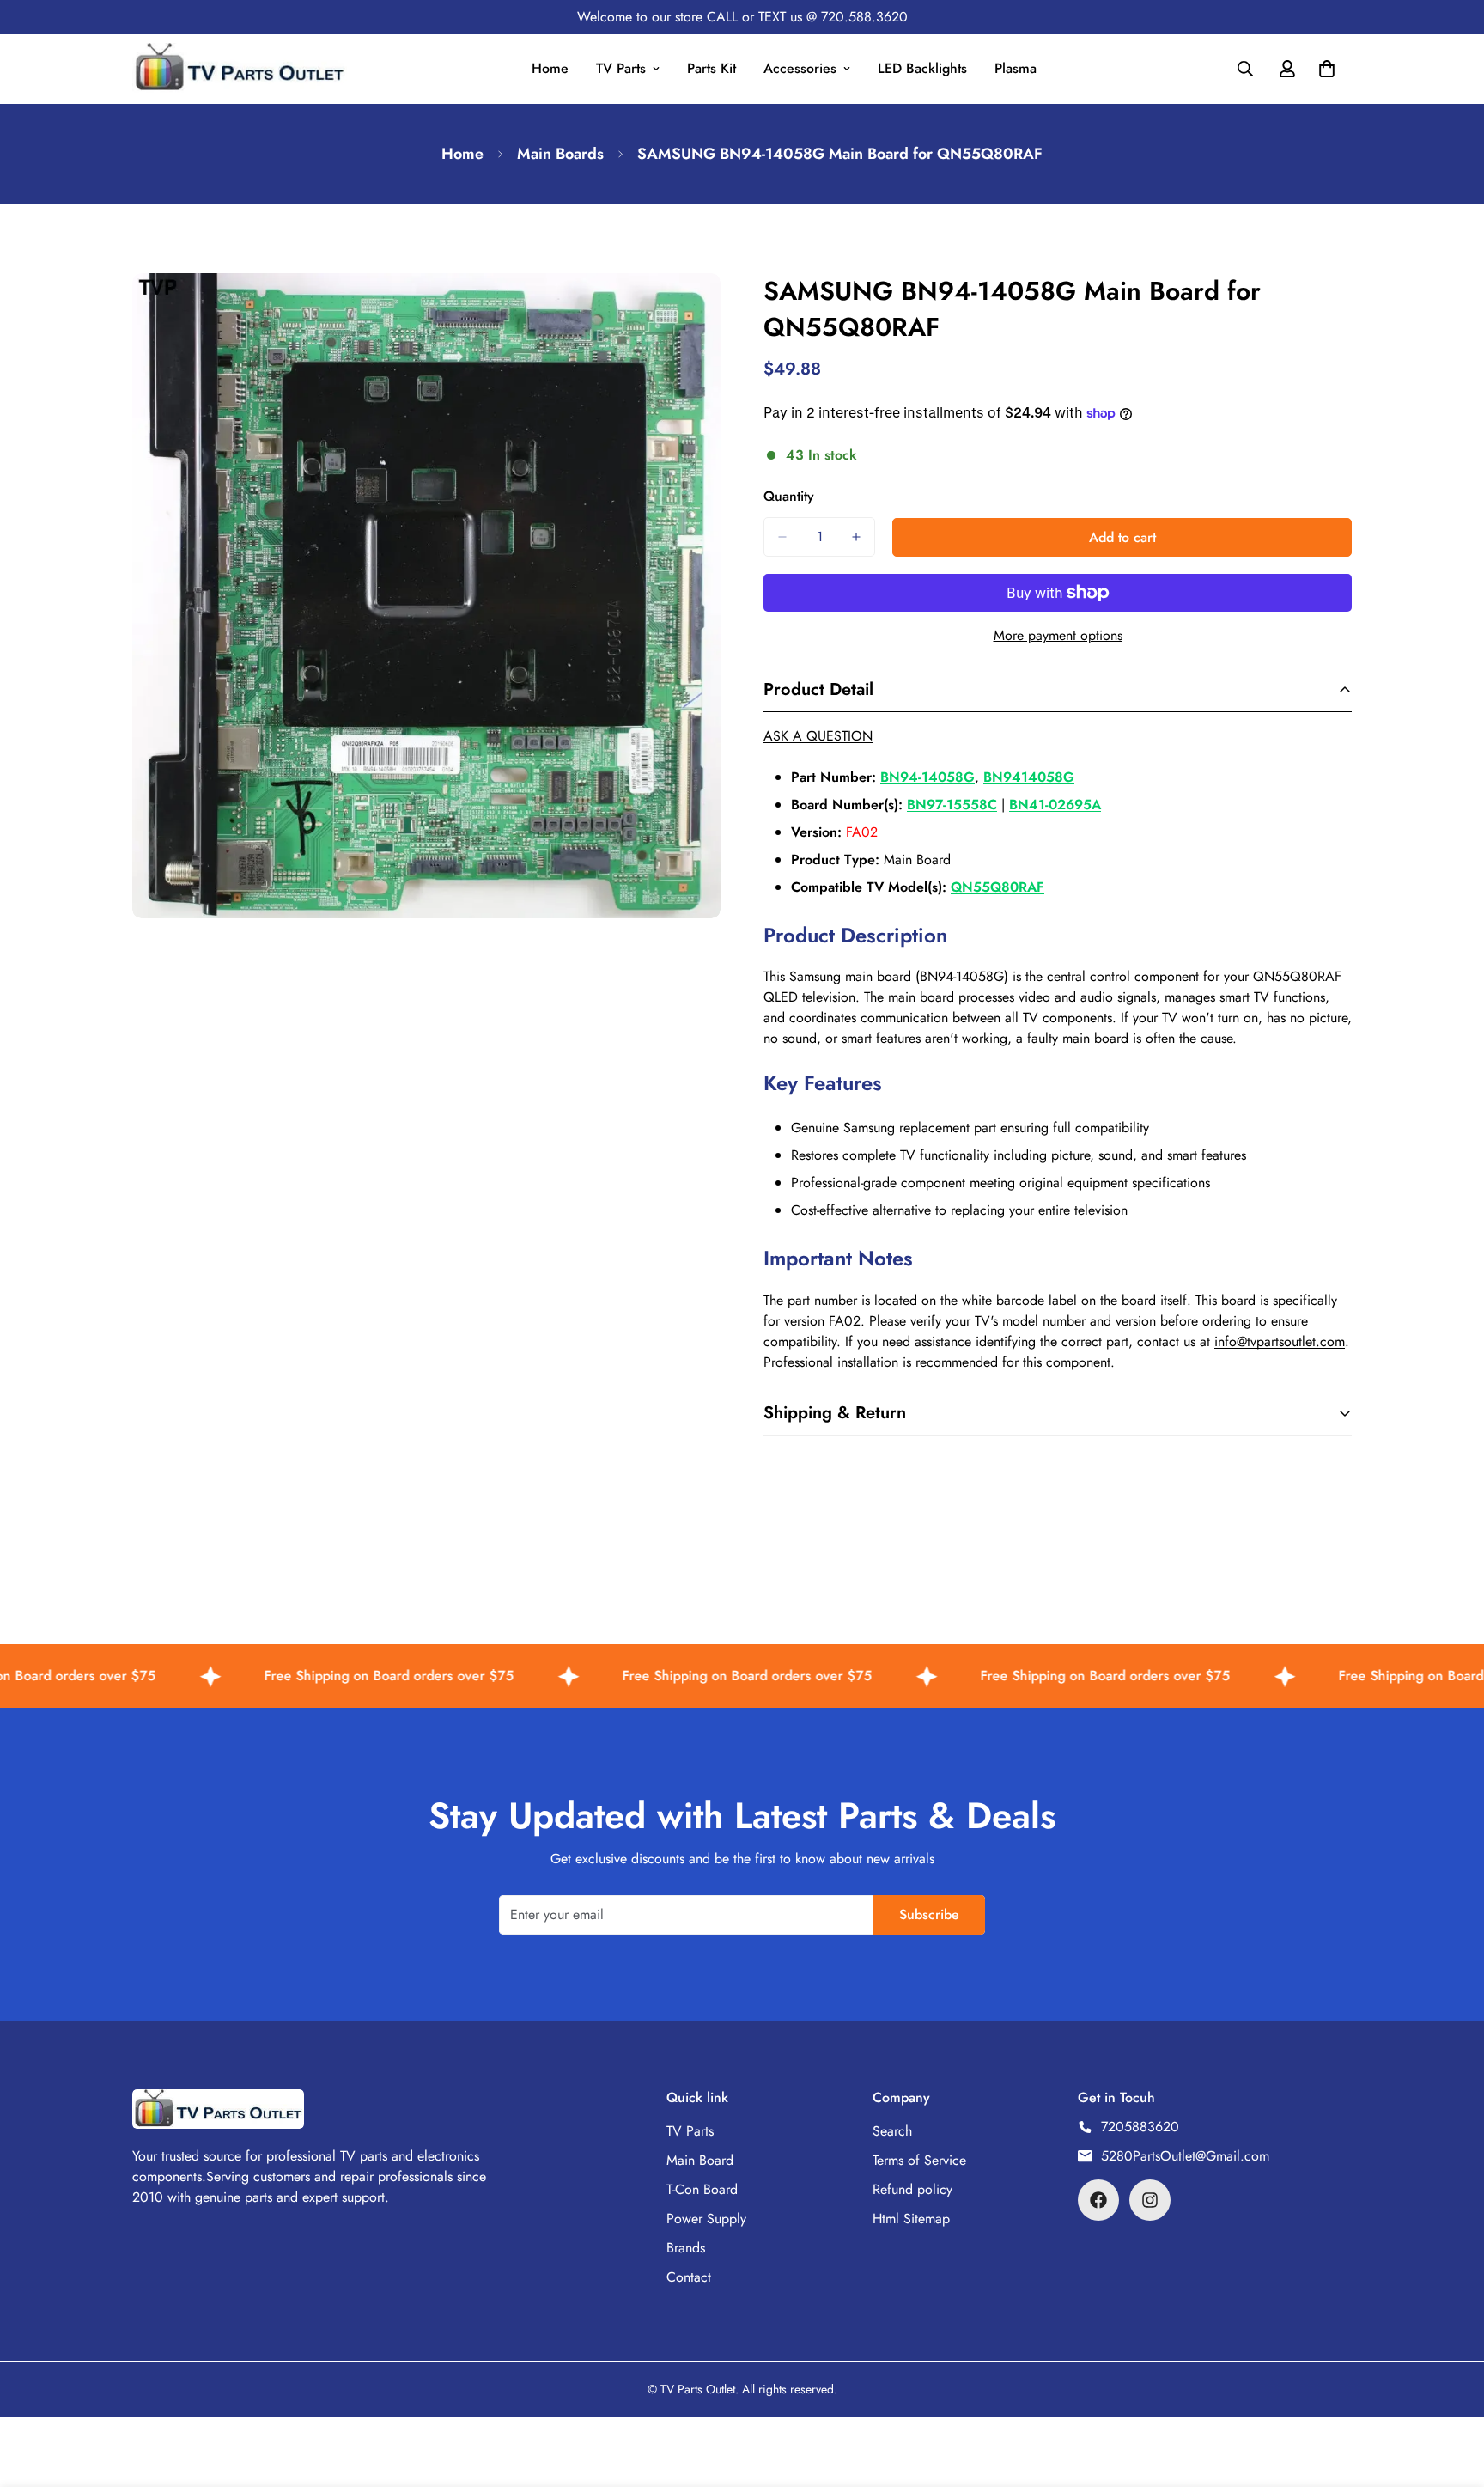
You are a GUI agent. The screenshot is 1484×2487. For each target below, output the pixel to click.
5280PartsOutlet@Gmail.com (1185, 2156)
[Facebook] (1098, 2200)
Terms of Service (919, 2160)
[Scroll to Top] (1451, 2393)
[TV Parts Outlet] (240, 69)
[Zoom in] (706, 310)
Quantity (789, 496)
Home (550, 68)
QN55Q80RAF (997, 887)
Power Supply (706, 2219)
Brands (686, 2248)
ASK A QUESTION (818, 736)
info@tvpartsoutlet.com (1280, 1341)
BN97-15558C (952, 805)
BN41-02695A (1055, 805)
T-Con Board (702, 2189)
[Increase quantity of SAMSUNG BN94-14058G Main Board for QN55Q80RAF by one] (856, 537)
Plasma (1016, 68)
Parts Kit (712, 68)
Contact (689, 2277)
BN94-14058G (927, 777)
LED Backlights (922, 68)
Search (892, 2131)
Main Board (700, 2160)
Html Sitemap (911, 2219)
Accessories (800, 68)
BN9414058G (1029, 777)
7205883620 (1140, 2127)
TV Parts (621, 68)
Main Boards (560, 154)
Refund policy (912, 2189)
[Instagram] (1150, 2200)
